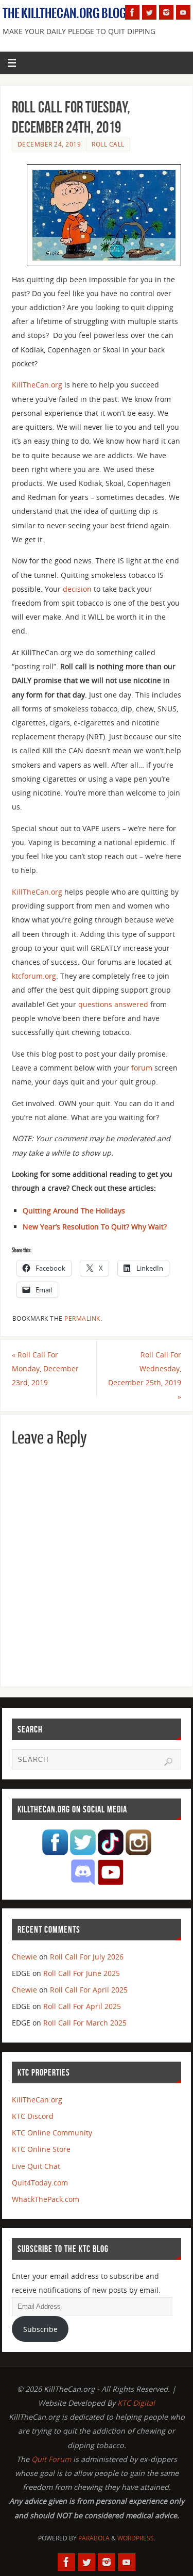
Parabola (94, 2538)
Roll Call (108, 144)
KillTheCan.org (37, 385)
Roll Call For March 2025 (85, 2023)
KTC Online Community (52, 2133)
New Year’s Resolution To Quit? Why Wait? (95, 1227)
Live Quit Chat (36, 2166)
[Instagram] (166, 12)
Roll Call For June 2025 (82, 1973)
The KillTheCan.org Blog (65, 13)
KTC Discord (33, 2116)
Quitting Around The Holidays (74, 1211)
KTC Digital (136, 2403)
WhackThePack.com (46, 2199)
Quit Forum (51, 2459)
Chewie (24, 1957)
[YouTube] (183, 12)
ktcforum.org (34, 976)
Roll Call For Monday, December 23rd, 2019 (45, 1368)
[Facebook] (132, 12)
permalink (82, 1318)
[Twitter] (149, 12)
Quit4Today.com (40, 2183)
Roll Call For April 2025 (89, 1990)
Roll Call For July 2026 (87, 1957)
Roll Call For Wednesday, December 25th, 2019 (145, 1376)
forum (142, 1068)
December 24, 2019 (49, 144)
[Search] (168, 1762)
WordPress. (136, 2538)
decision (77, 589)
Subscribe (40, 2329)
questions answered (113, 1004)
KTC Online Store (41, 2149)
